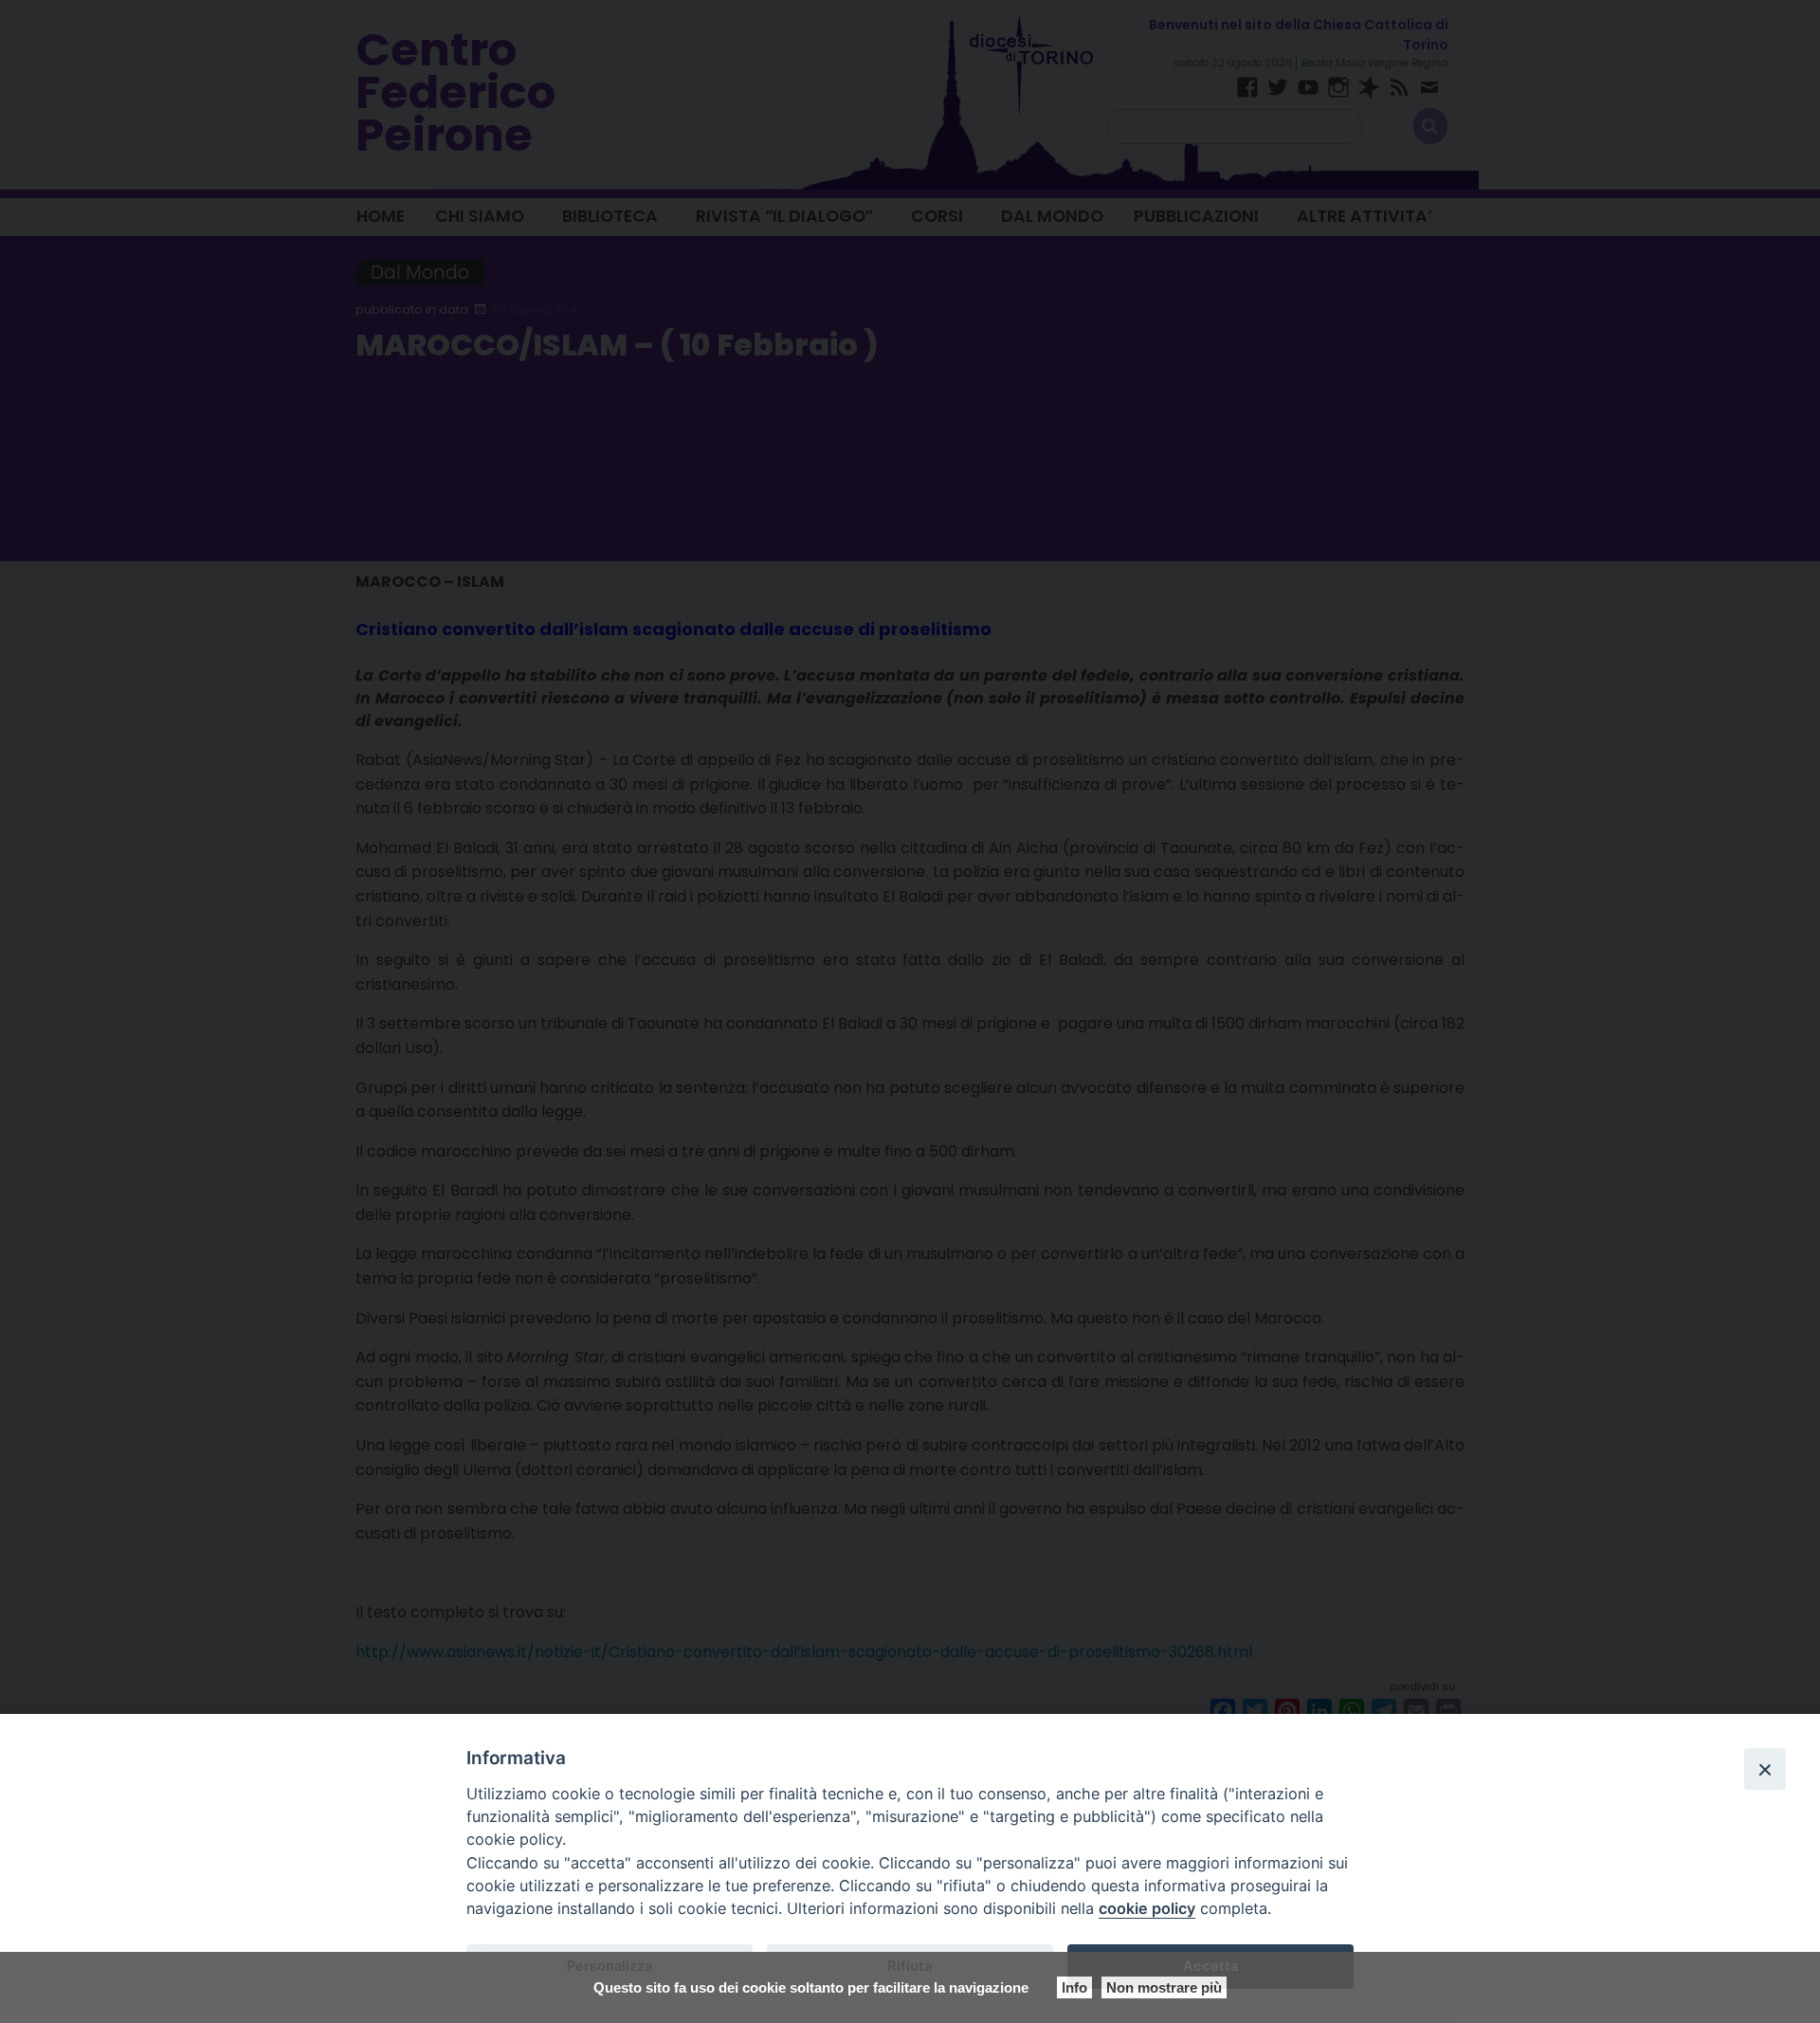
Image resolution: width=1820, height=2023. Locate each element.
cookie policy (1147, 1908)
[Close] (1765, 1769)
